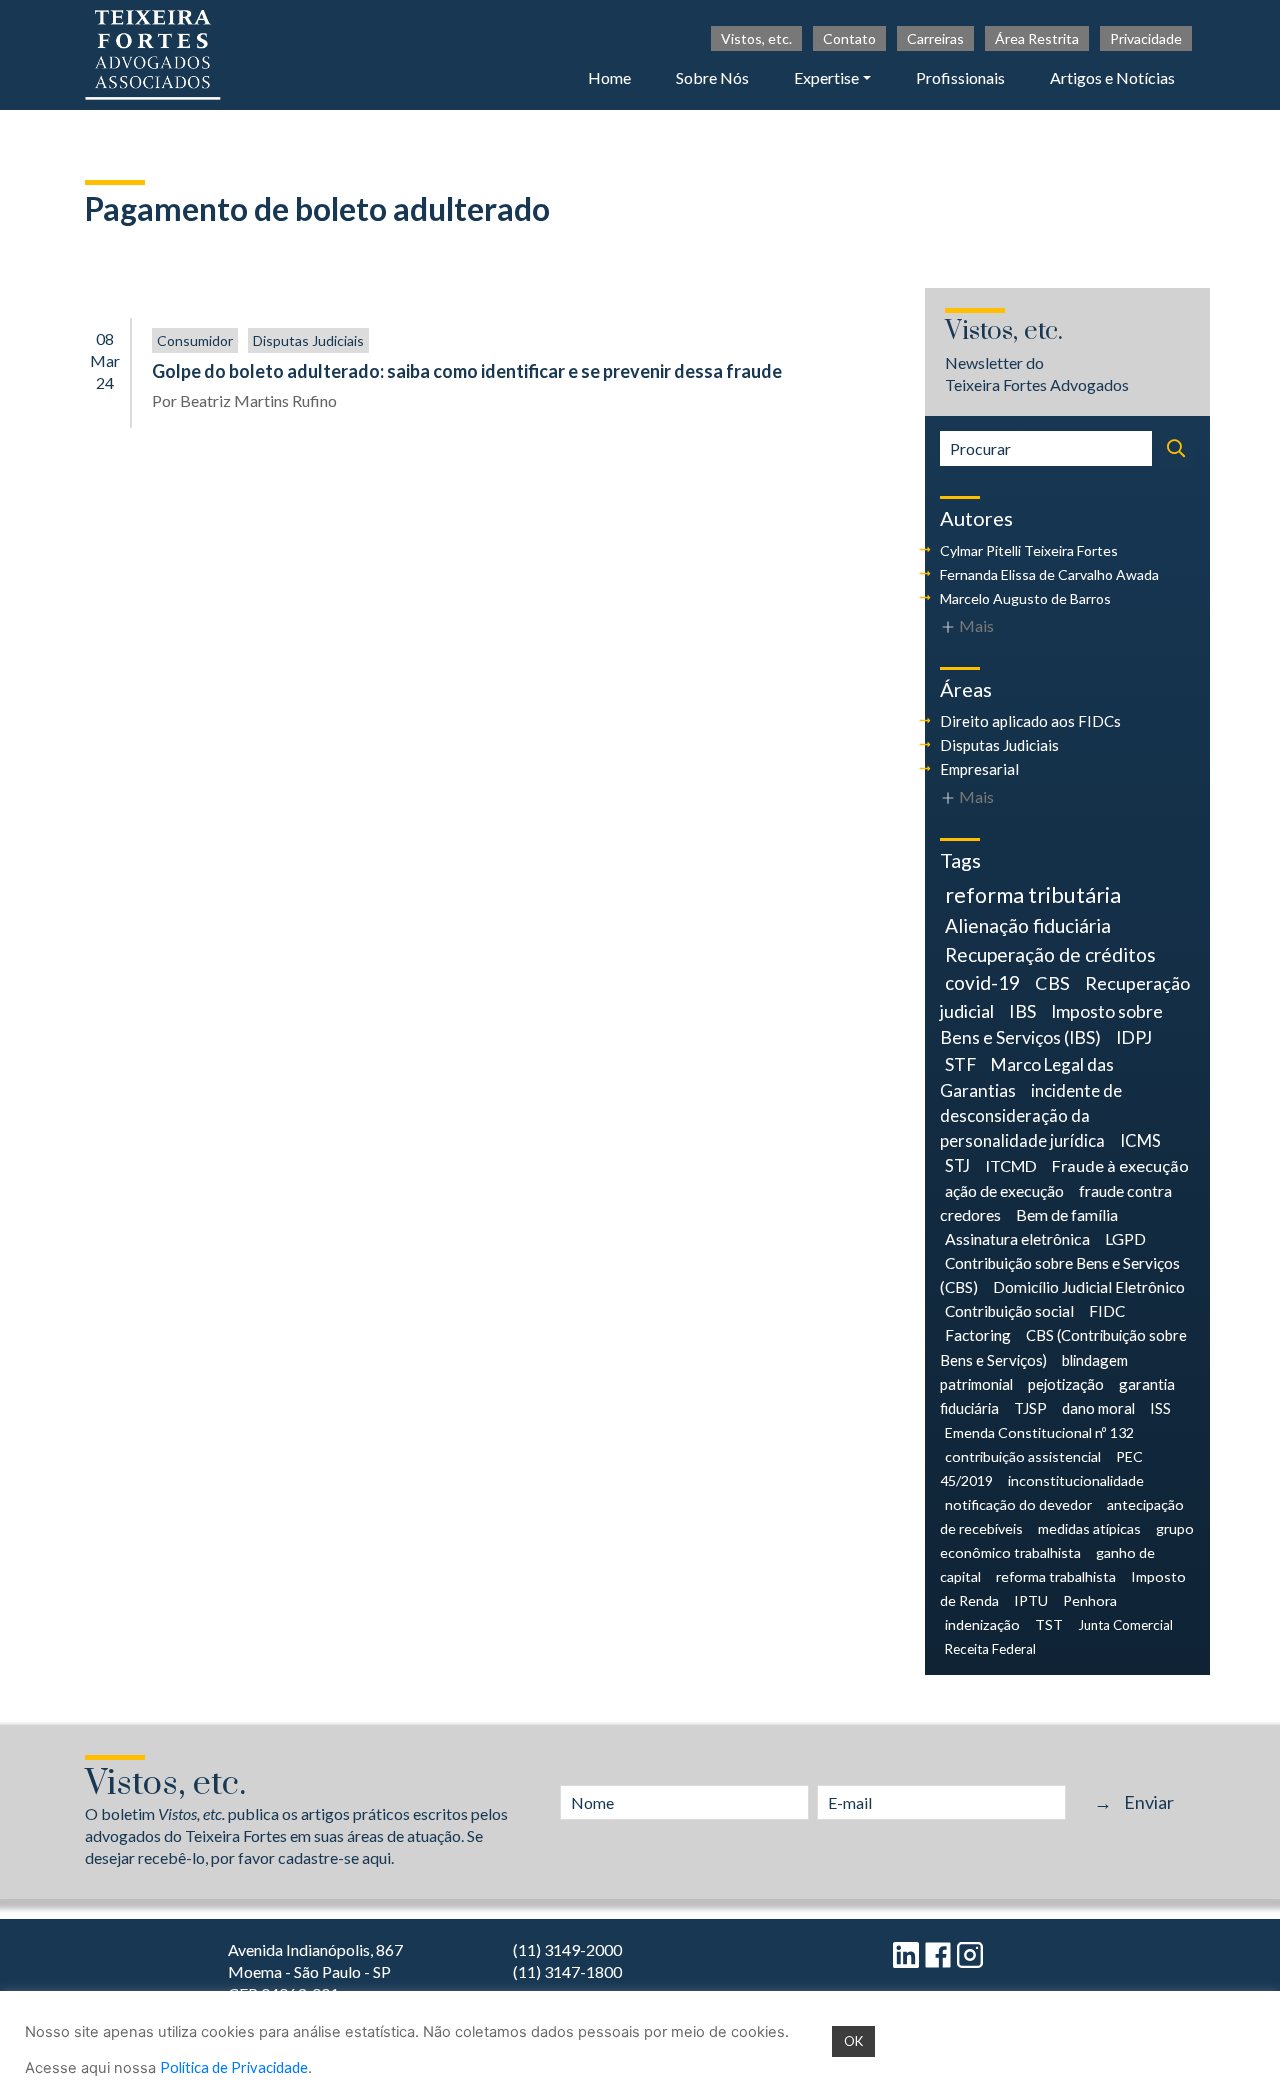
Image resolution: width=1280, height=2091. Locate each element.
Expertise (826, 77)
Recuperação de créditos (1050, 954)
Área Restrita (1037, 38)
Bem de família (1067, 1214)
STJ (957, 1166)
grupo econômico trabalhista (1067, 1540)
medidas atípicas (1089, 1528)
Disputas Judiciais (308, 340)
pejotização (1066, 1384)
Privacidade (1146, 38)
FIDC (1107, 1311)
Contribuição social (1009, 1311)
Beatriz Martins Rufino (258, 400)
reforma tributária (1033, 895)
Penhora (1090, 1600)
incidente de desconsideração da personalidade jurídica (1031, 1116)
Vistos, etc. (756, 38)
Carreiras (935, 38)
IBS (1022, 1011)
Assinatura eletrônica (1017, 1238)
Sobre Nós (712, 77)
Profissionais (960, 77)
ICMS (1140, 1141)
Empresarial (979, 769)
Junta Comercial (1125, 1625)
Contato (849, 38)
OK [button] (853, 2041)
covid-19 (982, 982)
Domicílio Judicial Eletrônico (1089, 1287)
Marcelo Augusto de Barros (1025, 598)
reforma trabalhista (1056, 1576)
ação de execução (1004, 1190)
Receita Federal (990, 1649)
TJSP (1030, 1408)
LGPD (1125, 1238)
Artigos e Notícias (1112, 77)
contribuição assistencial (1023, 1456)
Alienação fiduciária (1028, 925)
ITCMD (1011, 1165)
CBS (1052, 983)
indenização (982, 1624)
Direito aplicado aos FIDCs (1030, 721)
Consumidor (195, 340)
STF (960, 1064)
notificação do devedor (1018, 1504)
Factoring (978, 1335)
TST (1049, 1624)
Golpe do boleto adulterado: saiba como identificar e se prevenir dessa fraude (467, 371)
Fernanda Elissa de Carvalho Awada (1049, 574)
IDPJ (1134, 1037)
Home (609, 77)
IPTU (1031, 1600)
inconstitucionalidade (1076, 1480)
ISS (1160, 1408)
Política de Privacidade (234, 2067)
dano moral (1098, 1408)
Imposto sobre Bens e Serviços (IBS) (1051, 1024)
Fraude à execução (1120, 1165)
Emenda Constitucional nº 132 (1039, 1432)
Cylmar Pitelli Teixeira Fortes (1029, 550)
